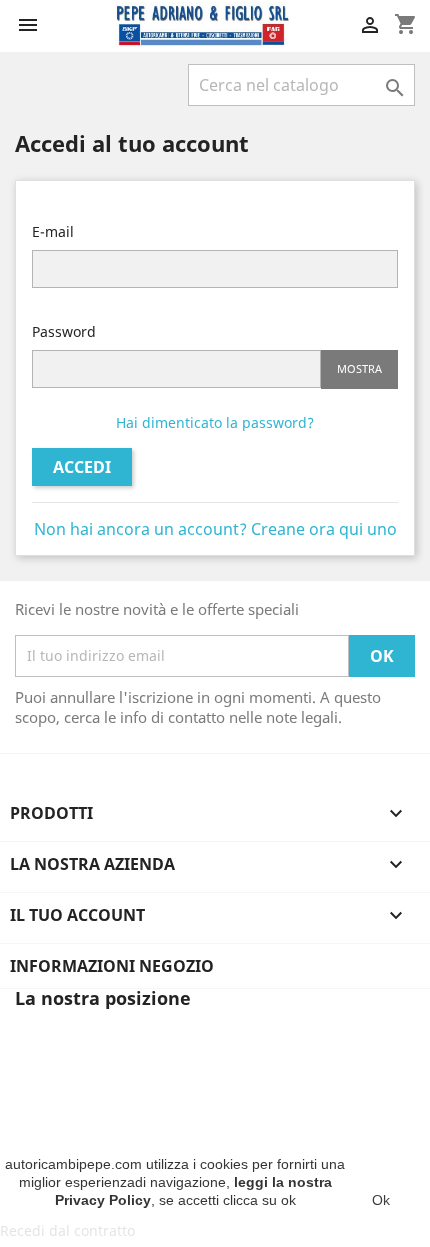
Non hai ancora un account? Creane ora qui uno (215, 529)
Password (64, 331)
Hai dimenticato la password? (215, 422)
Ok (381, 1200)
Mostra (359, 368)
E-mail (53, 231)
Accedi (82, 467)
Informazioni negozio (112, 966)
